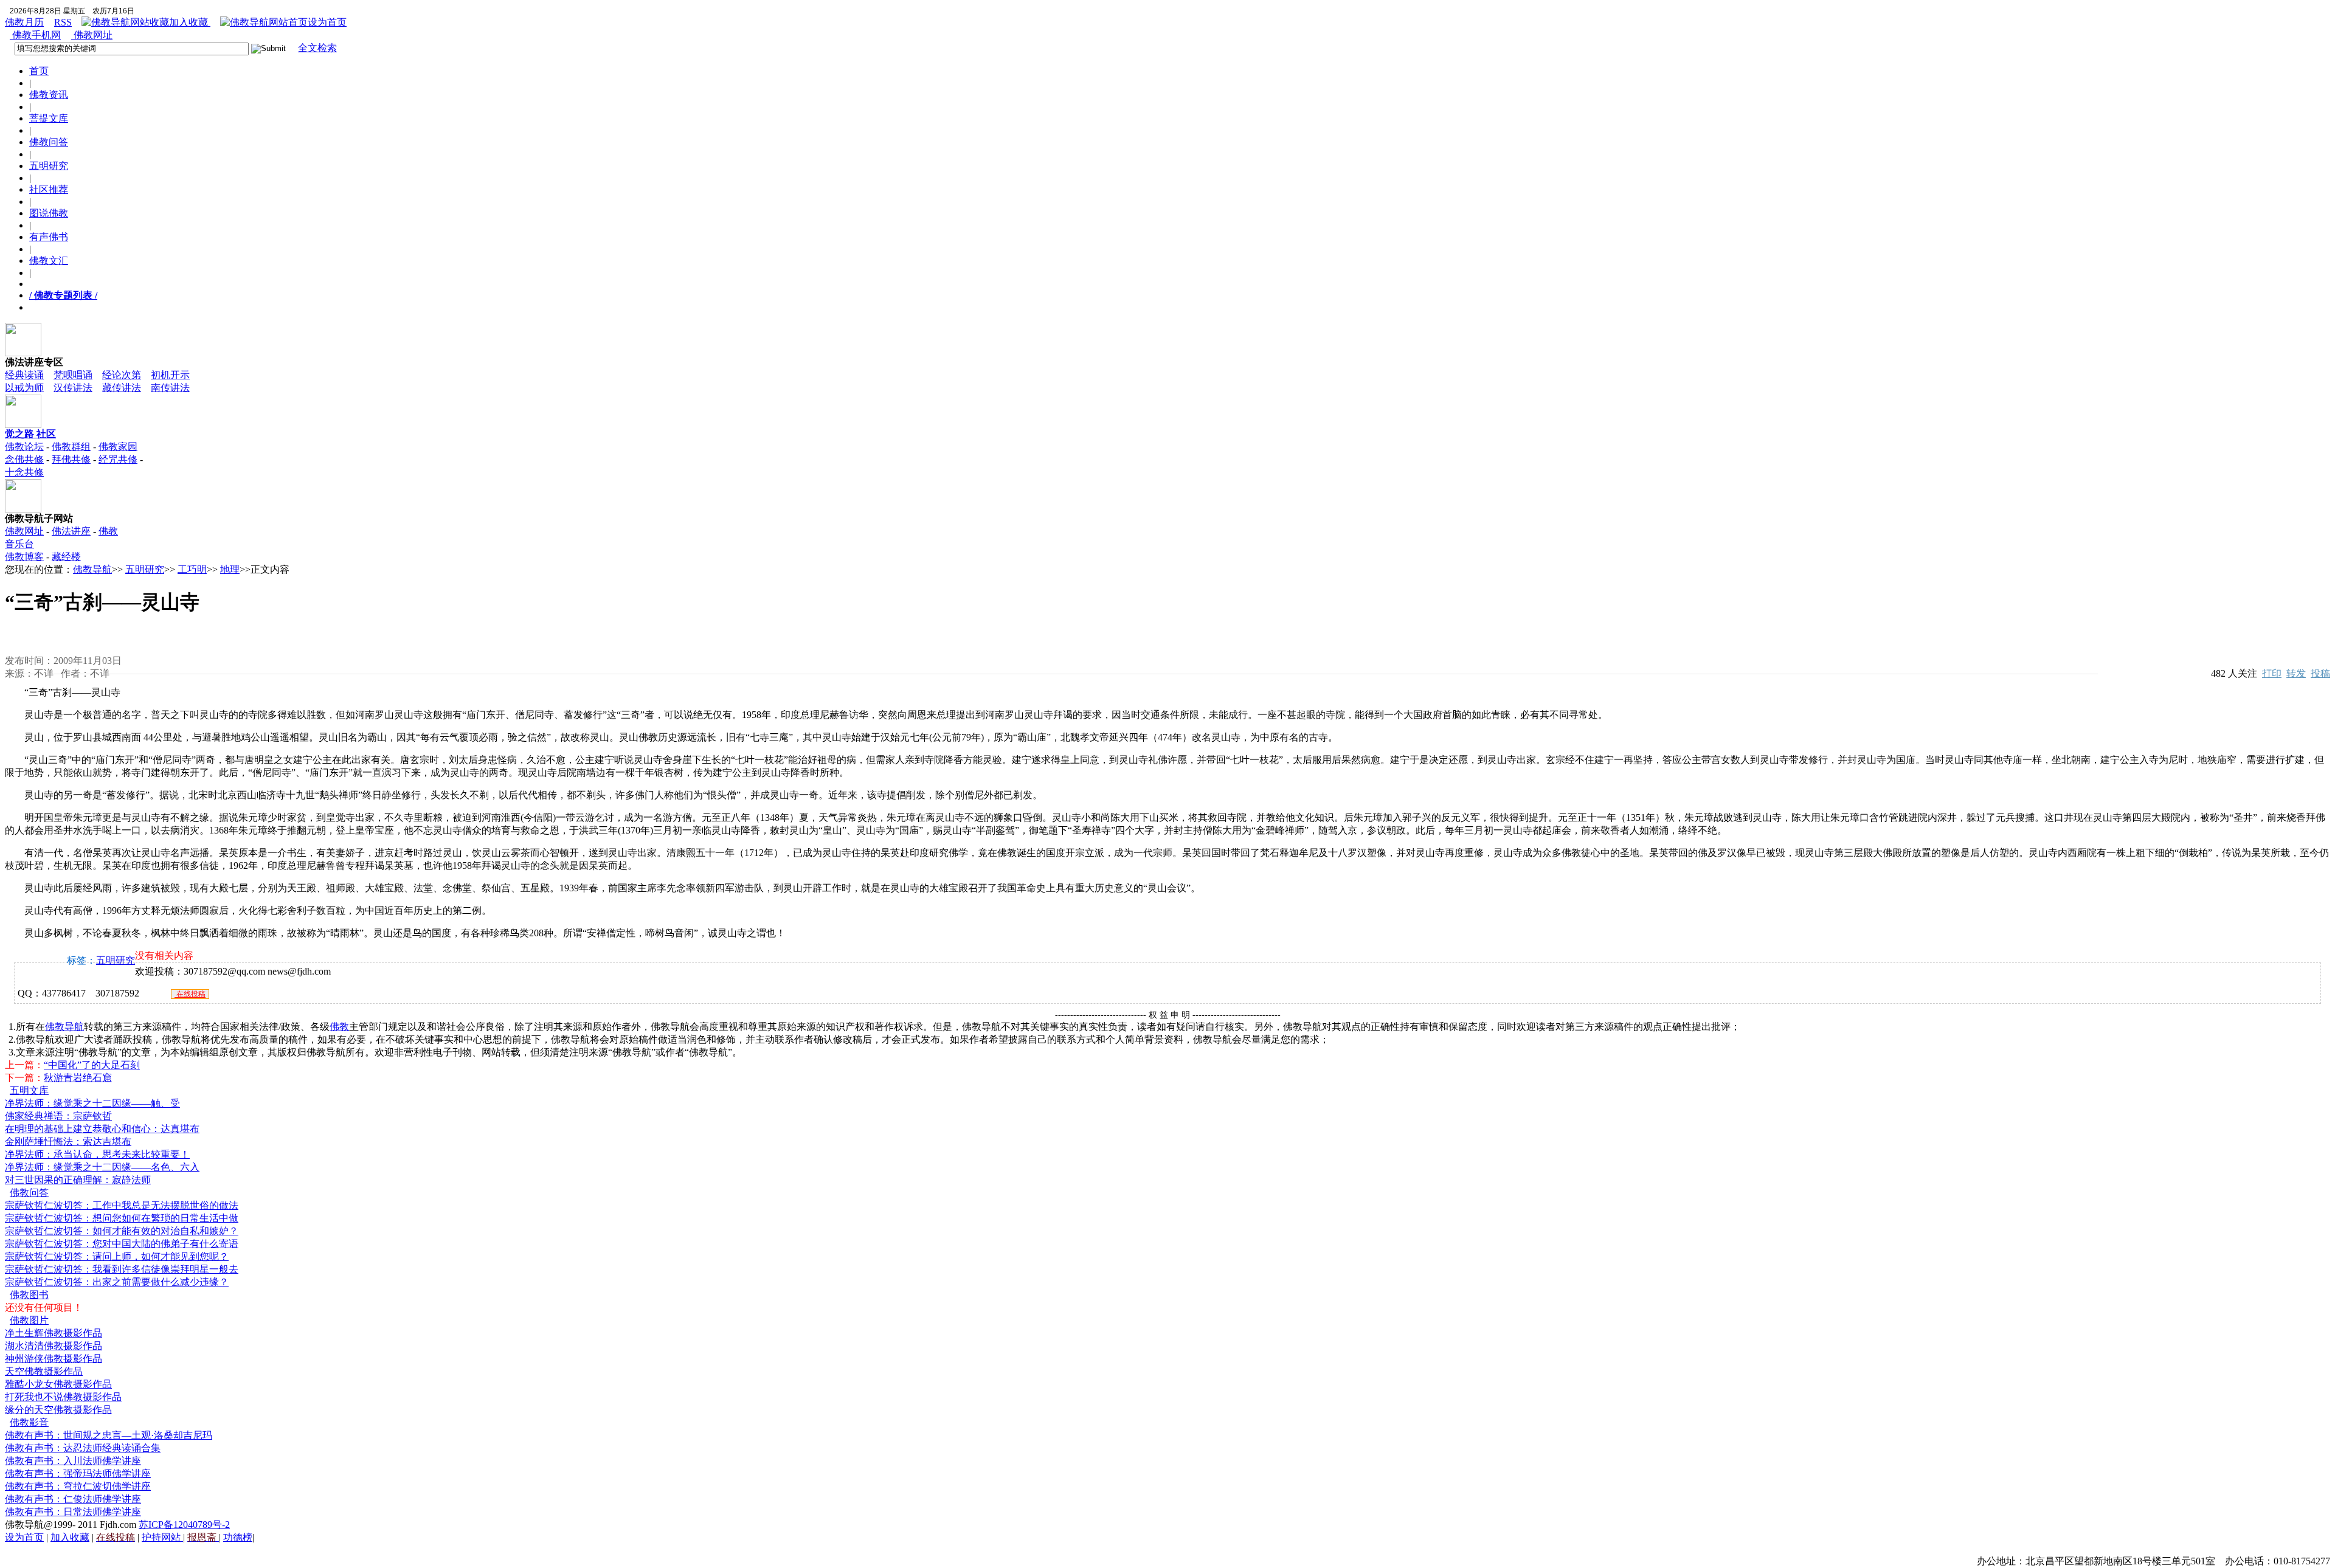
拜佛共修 (71, 459)
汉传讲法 (73, 388)
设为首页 (327, 22)
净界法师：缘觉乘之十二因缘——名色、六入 (102, 1167)
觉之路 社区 (30, 434)
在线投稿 (190, 994)
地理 (230, 569)
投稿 (2320, 673)
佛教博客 (24, 557)
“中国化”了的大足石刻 (92, 1065)
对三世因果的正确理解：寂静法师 (78, 1180)
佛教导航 (92, 569)
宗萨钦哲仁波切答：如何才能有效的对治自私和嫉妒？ (122, 1231)
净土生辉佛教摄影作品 (54, 1333)
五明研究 (49, 166)
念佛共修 (24, 459)
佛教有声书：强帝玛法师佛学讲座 (78, 1473)
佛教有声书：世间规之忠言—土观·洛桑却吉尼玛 (109, 1435)
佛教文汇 (49, 261)
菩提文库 (49, 118)
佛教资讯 (49, 95)
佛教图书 (29, 1295)
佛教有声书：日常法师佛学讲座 (73, 1512)
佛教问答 (49, 142)
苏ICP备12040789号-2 (184, 1525)
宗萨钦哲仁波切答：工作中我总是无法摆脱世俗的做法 (122, 1205)
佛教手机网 (35, 35)
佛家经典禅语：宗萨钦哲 (58, 1116)
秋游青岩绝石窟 (78, 1078)
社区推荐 (49, 189)
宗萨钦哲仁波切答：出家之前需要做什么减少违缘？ (117, 1282)
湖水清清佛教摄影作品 (54, 1346)
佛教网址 (92, 35)
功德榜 (238, 1537)
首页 (39, 71)
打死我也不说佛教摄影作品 (63, 1397)
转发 (2296, 673)
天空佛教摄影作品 (44, 1371)
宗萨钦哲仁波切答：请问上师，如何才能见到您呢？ (117, 1256)
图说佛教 (49, 213)
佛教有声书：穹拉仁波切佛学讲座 (78, 1486)
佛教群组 (71, 447)
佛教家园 (118, 447)
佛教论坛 (24, 447)
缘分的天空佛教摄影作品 (58, 1410)
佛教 (339, 1027)
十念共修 (24, 472)
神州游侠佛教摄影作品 (54, 1359)
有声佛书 (49, 237)
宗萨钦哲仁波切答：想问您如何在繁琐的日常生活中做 (122, 1218)
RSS (63, 22)
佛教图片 (29, 1320)
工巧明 (192, 569)
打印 (2272, 673)
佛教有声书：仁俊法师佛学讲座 (73, 1499)
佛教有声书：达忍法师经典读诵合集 (83, 1448)
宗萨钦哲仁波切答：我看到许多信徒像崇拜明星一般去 (122, 1269)
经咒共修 (118, 459)
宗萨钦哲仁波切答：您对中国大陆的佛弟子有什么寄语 (122, 1244)
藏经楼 (66, 557)
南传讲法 (170, 388)
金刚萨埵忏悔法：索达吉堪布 (68, 1141)
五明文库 (29, 1090)
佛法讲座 (71, 531)
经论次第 (122, 375)
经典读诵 (24, 375)
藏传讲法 (122, 388)
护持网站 (162, 1537)
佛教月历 (24, 22)
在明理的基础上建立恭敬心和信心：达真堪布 (102, 1129)
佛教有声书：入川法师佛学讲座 (73, 1461)
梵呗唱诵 (73, 375)
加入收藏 (190, 22)
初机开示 (170, 375)
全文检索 (317, 48)
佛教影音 (29, 1422)
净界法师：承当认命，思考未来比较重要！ (97, 1154)
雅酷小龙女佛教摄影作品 (58, 1384)
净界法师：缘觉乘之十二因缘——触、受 (92, 1103)
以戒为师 (24, 388)
